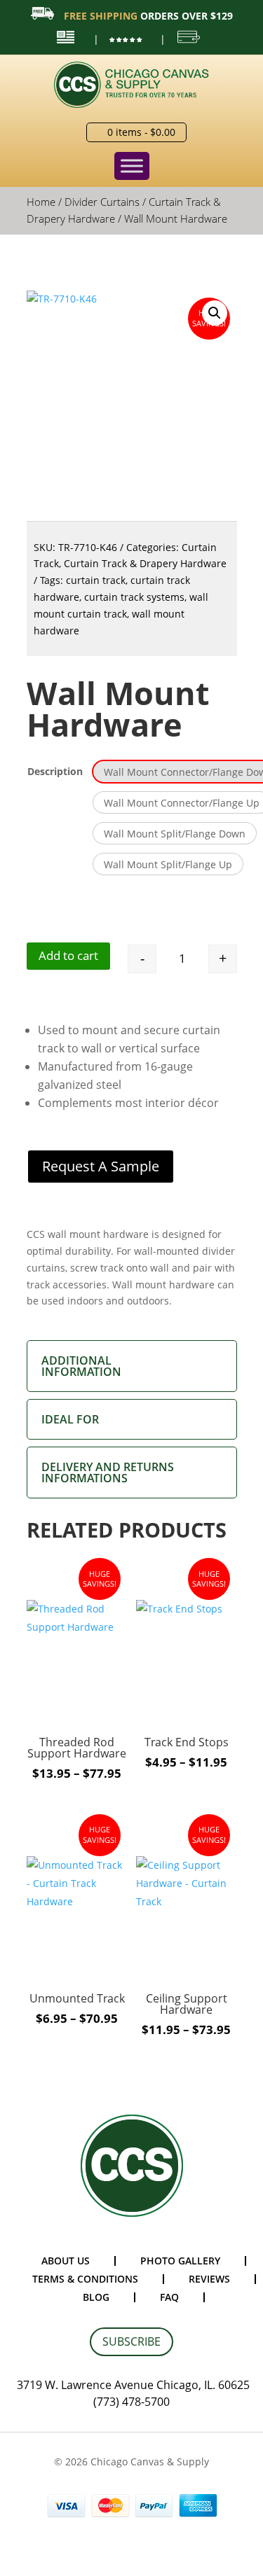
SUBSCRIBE (131, 2341)
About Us (66, 2261)
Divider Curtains (102, 202)
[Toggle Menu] (132, 166)
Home (41, 202)
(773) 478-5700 (131, 2402)
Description (55, 771)
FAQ (169, 2297)
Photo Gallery (180, 2261)
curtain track (96, 580)
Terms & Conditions (85, 2279)
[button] (215, 313)
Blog (96, 2297)
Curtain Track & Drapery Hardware (145, 563)
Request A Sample (101, 1166)
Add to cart (68, 955)
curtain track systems (134, 597)
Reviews (209, 2279)
